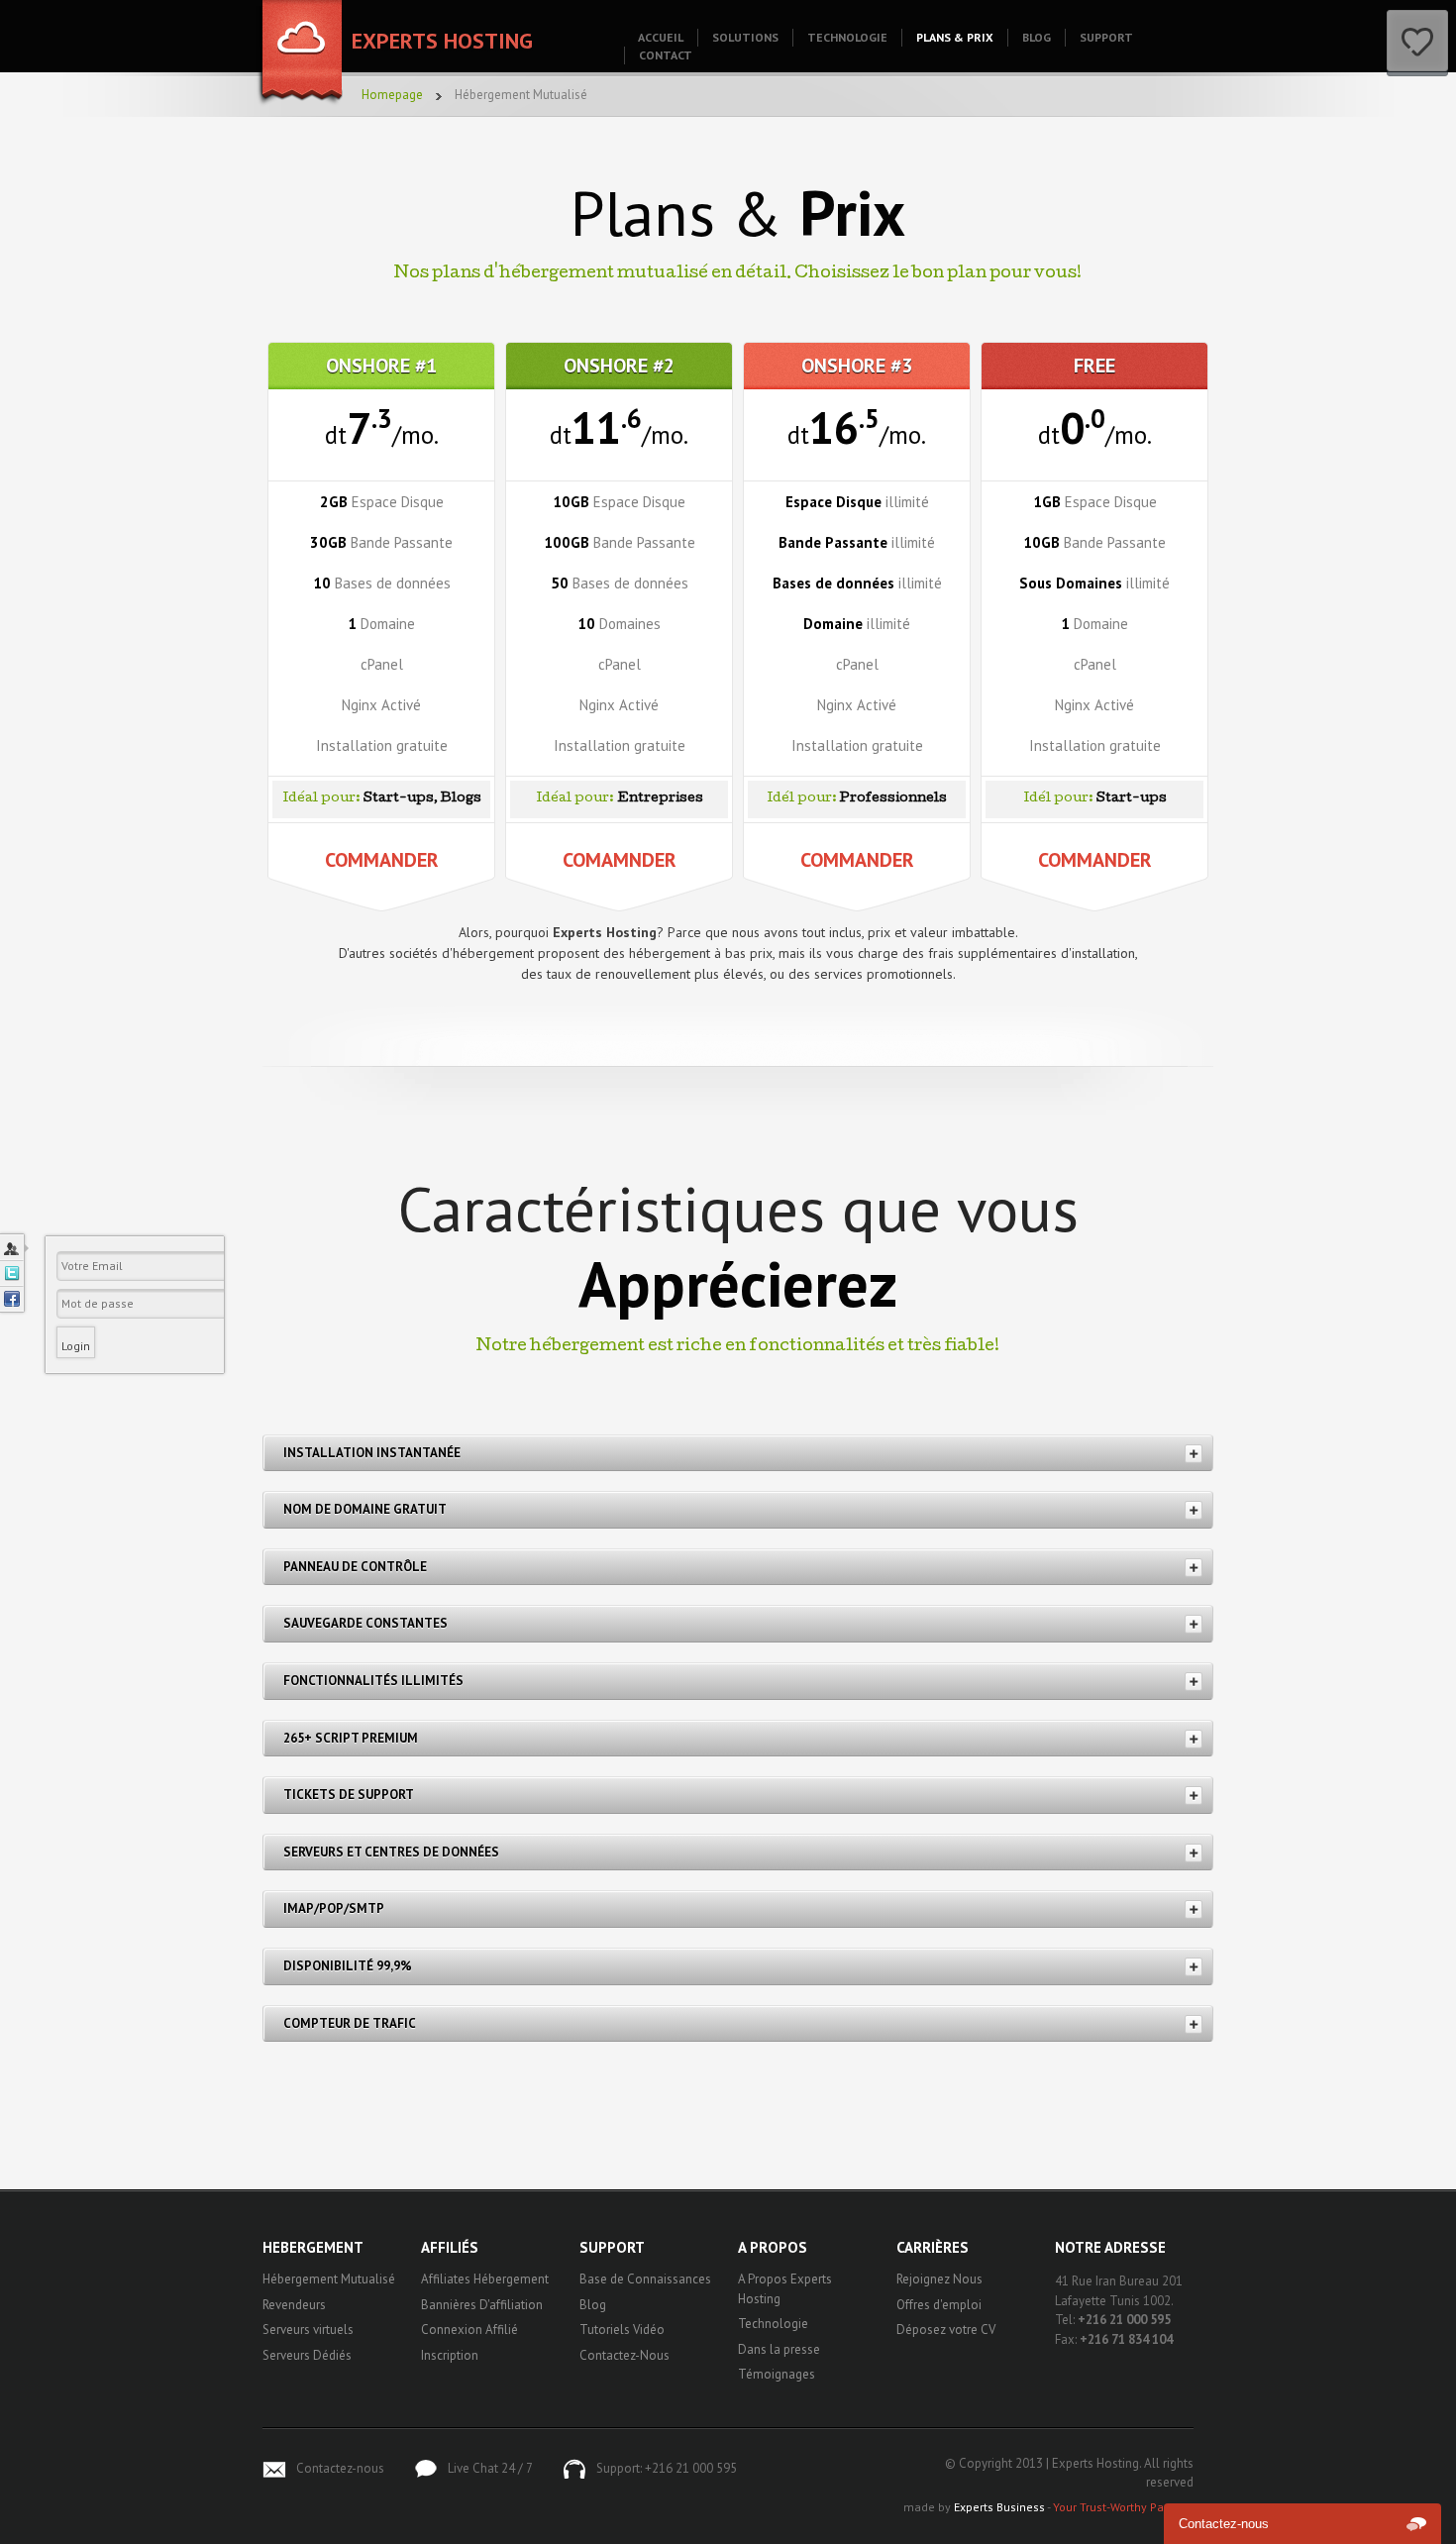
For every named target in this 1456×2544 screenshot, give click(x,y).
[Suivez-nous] (12, 1273)
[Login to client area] (12, 1247)
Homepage (392, 95)
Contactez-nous (340, 2468)
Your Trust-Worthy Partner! (1123, 2507)
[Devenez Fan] (12, 1299)
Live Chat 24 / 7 (490, 2468)
